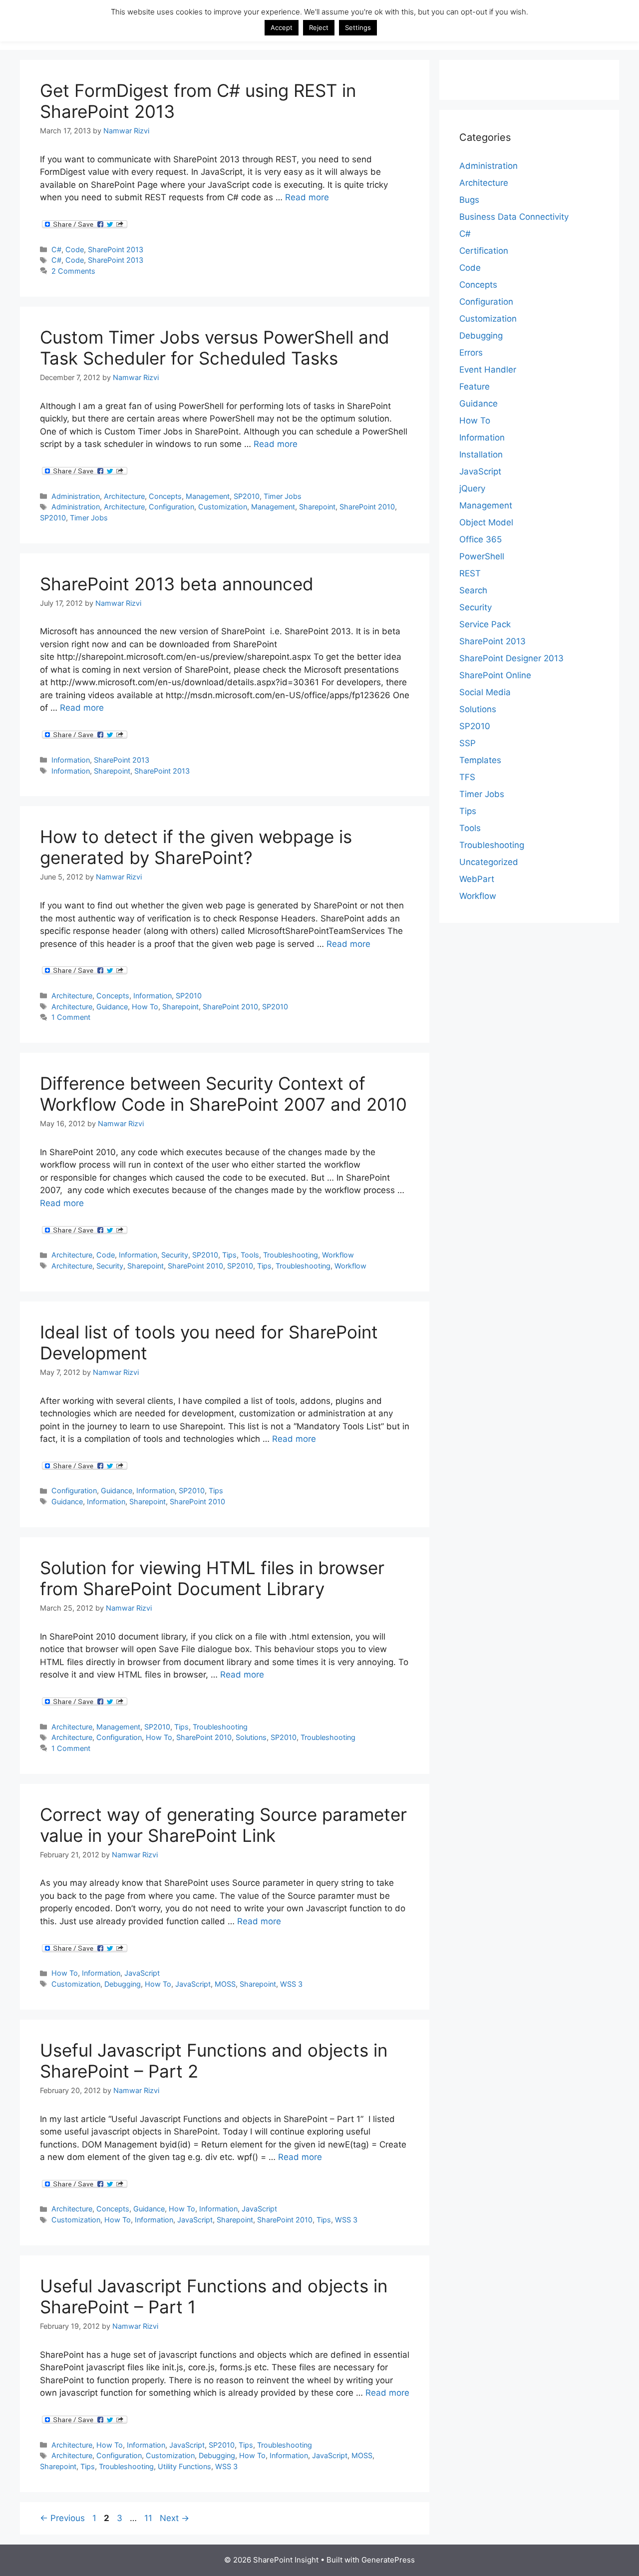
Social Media (485, 692)
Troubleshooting (291, 1255)
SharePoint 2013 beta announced (177, 584)
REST (470, 573)
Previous (62, 2518)
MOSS (225, 1984)
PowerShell (482, 556)
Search (473, 590)
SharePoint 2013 (116, 249)
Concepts (165, 496)
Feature (475, 387)
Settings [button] (358, 27)
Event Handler (488, 370)
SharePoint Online (495, 675)
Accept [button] (282, 27)
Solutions (251, 1737)
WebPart (477, 879)
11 (149, 2518)
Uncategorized (489, 862)
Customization (223, 507)
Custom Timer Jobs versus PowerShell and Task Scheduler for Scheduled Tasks (215, 348)
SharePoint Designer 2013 (511, 658)
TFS (467, 777)
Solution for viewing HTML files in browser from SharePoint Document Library (212, 1578)
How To (145, 1007)
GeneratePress (388, 2560)
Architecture (124, 496)
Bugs (469, 200)
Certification (484, 251)
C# (56, 249)
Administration (76, 496)
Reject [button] (319, 27)
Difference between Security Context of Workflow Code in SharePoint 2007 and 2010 (223, 1094)
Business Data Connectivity (514, 217)
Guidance (112, 1007)
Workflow (338, 1255)
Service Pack (485, 624)
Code (75, 249)
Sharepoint (317, 507)
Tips (229, 1255)
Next (174, 2518)
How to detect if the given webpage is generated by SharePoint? (196, 847)
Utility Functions (184, 2466)
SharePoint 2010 (367, 507)
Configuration (171, 507)
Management (208, 496)
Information (71, 760)
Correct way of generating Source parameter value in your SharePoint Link (223, 1825)
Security (175, 1255)
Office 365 (480, 539)
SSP (468, 743)
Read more (307, 197)
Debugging (123, 1984)
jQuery (472, 488)
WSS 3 (291, 1984)
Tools (250, 1255)
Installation (481, 454)
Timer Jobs (283, 496)
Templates (480, 760)
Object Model (486, 522)
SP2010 (247, 496)
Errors (471, 353)
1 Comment (71, 1017)
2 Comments (73, 271)
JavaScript (142, 1973)
